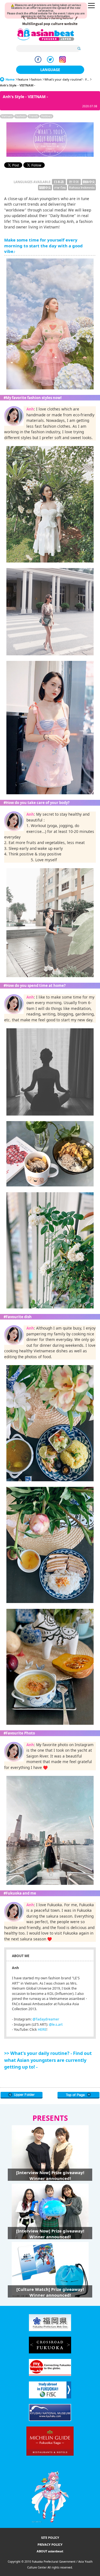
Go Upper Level (22, 2095)
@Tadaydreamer (46, 2019)
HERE (42, 2029)
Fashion (21, 116)
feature (23, 79)
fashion (36, 79)
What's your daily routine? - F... (67, 79)
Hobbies (47, 116)
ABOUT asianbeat (50, 2551)
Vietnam (7, 116)
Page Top (78, 2095)
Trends (33, 116)
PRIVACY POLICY (50, 2544)
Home (10, 79)
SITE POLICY (50, 2538)
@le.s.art (56, 2024)
